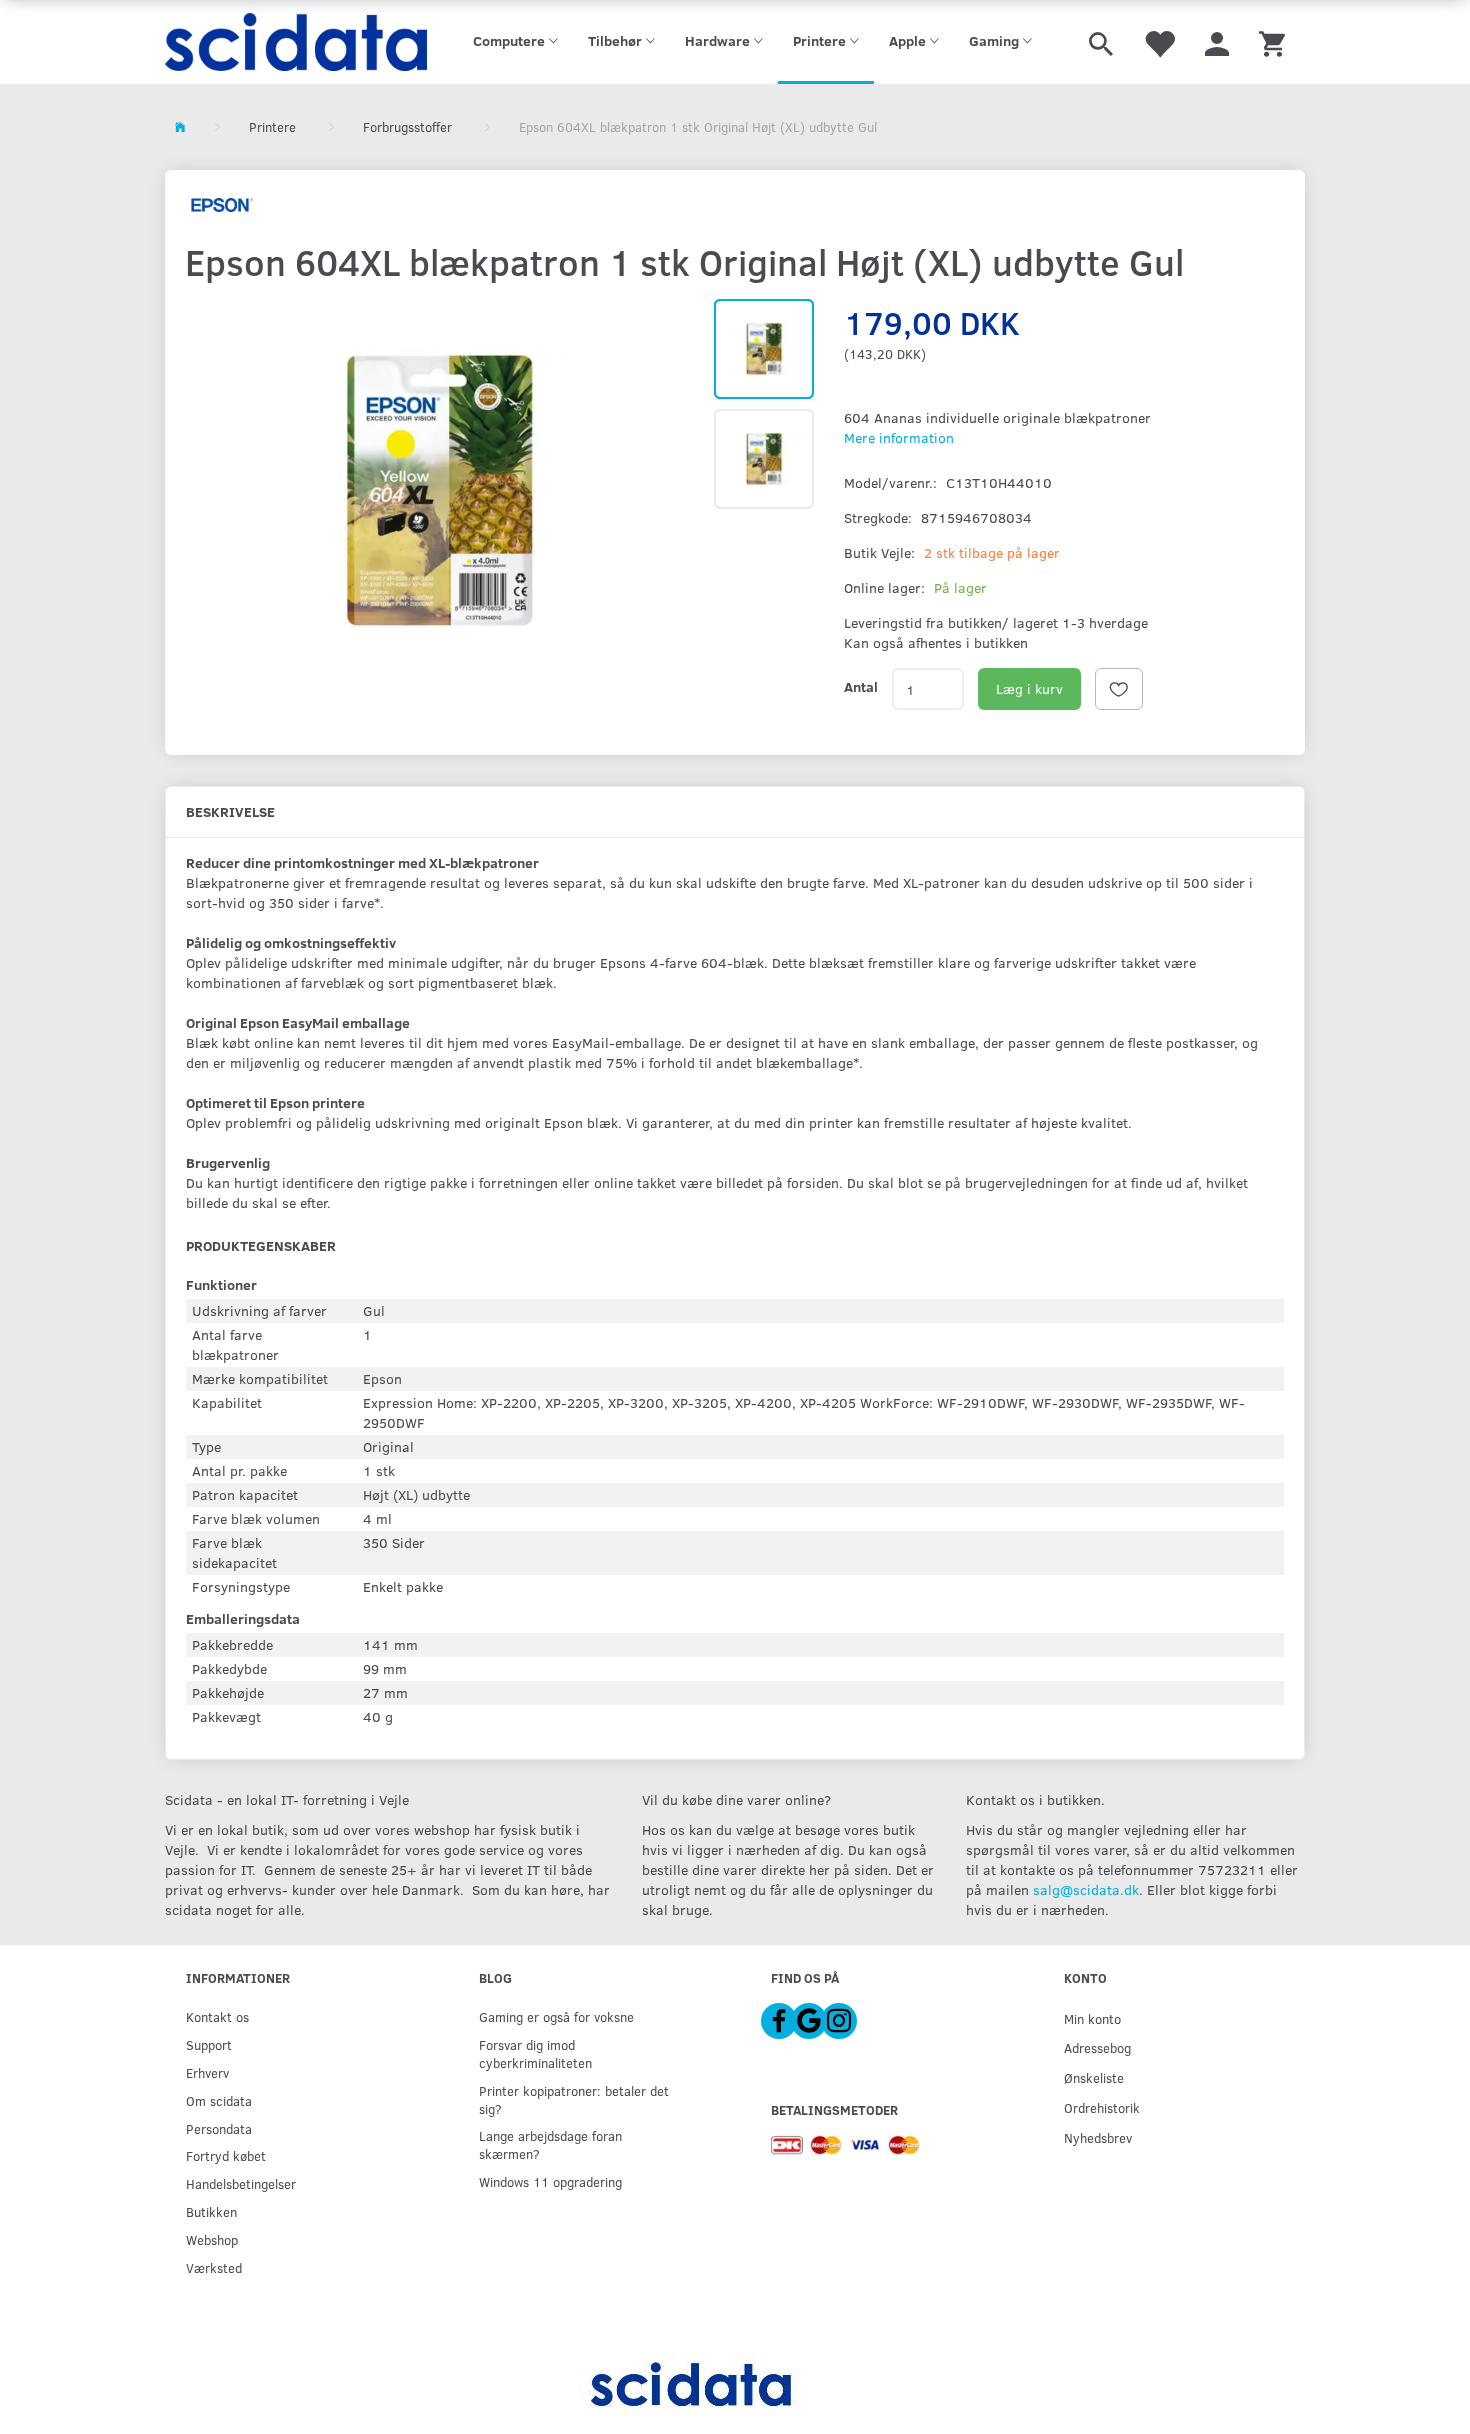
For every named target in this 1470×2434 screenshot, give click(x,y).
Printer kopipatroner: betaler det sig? (574, 2099)
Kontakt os (217, 2016)
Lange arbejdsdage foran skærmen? (550, 2144)
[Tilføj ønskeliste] (1119, 689)
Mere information (899, 437)
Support (209, 2044)
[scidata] (296, 42)
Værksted (214, 2267)
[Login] (1217, 42)
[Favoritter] (1159, 42)
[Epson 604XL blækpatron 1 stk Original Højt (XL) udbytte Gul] (439, 490)
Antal (861, 686)
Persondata (219, 2128)
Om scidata (219, 2100)
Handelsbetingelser (241, 2183)
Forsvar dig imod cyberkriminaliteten (535, 2053)
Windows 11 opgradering (550, 2181)
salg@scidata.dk (1086, 1889)
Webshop (212, 2239)
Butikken (211, 2211)
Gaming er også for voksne (556, 2016)
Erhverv (207, 2072)
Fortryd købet (226, 2155)
